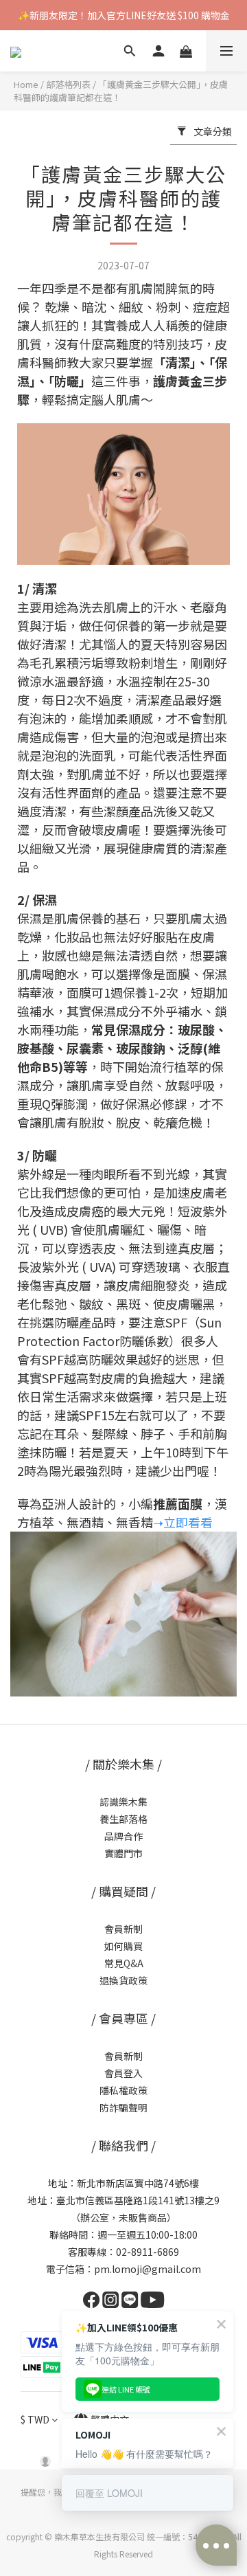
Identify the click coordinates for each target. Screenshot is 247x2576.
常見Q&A (124, 1963)
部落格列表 (68, 84)
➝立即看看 (183, 1522)
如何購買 (123, 1946)
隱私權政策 (123, 2090)
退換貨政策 (123, 1980)
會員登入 (123, 2073)
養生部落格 (123, 1819)
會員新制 (123, 1929)
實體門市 (123, 1853)
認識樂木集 (123, 1802)
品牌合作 (123, 1836)
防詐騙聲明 (123, 2107)
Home (26, 84)
